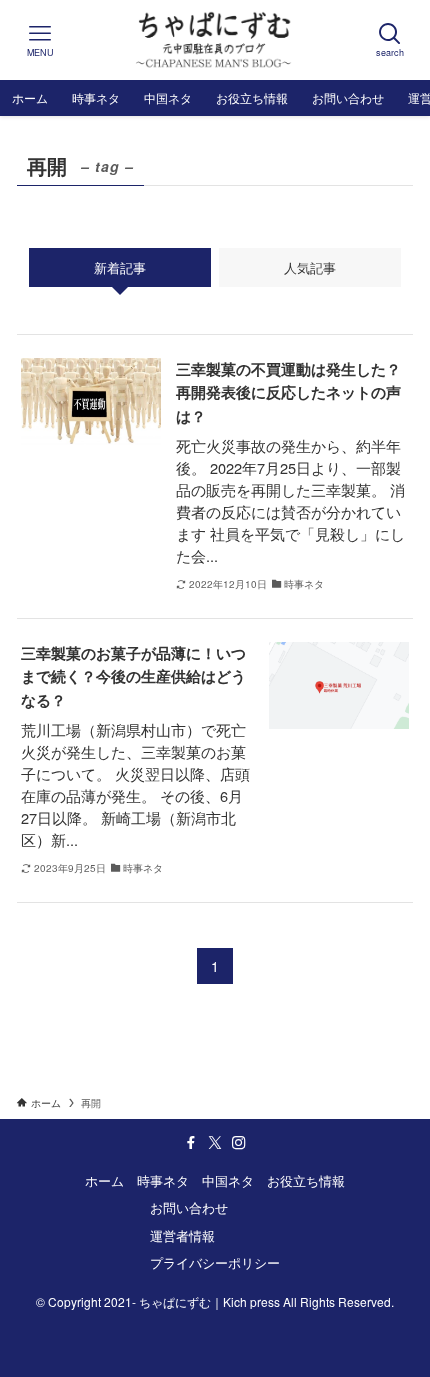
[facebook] (191, 1143)
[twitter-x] (215, 1143)
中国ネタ (228, 1180)
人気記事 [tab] (310, 267)
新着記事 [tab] (120, 267)
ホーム (104, 1180)
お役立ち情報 (306, 1180)
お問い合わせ (189, 1207)
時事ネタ (163, 1180)
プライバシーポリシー (215, 1262)
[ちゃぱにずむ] (215, 40)
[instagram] (239, 1143)
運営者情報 (182, 1235)
